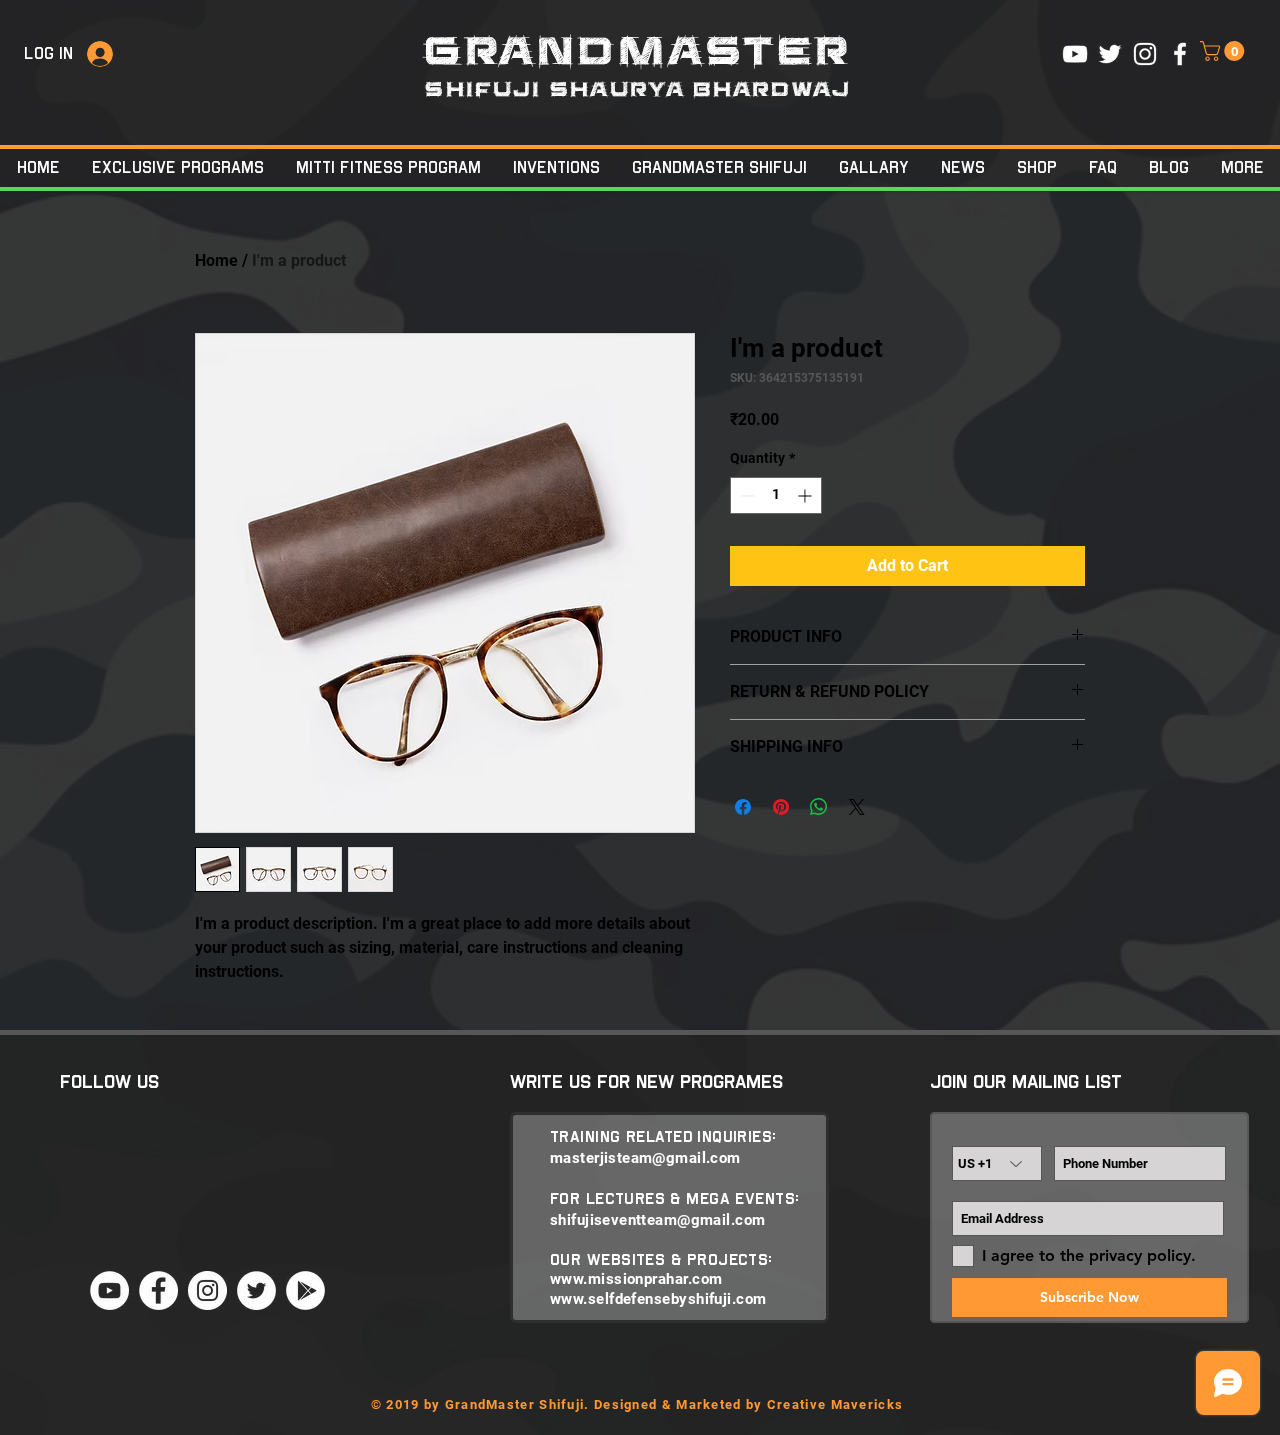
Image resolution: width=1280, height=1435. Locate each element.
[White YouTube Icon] (1075, 54)
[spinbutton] (776, 495)
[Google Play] (305, 1290)
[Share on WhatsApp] (819, 807)
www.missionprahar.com (636, 1279)
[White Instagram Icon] (1145, 54)
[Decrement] (745, 495)
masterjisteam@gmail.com (645, 1158)
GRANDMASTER (638, 52)
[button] (1224, 51)
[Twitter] (256, 1290)
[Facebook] (158, 1290)
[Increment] (806, 495)
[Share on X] (857, 807)
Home (216, 260)
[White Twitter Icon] (1110, 54)
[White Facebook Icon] (1180, 54)
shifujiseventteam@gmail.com (657, 1220)
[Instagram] (207, 1290)
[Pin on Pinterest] (781, 807)
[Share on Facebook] (743, 807)
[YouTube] (109, 1290)
